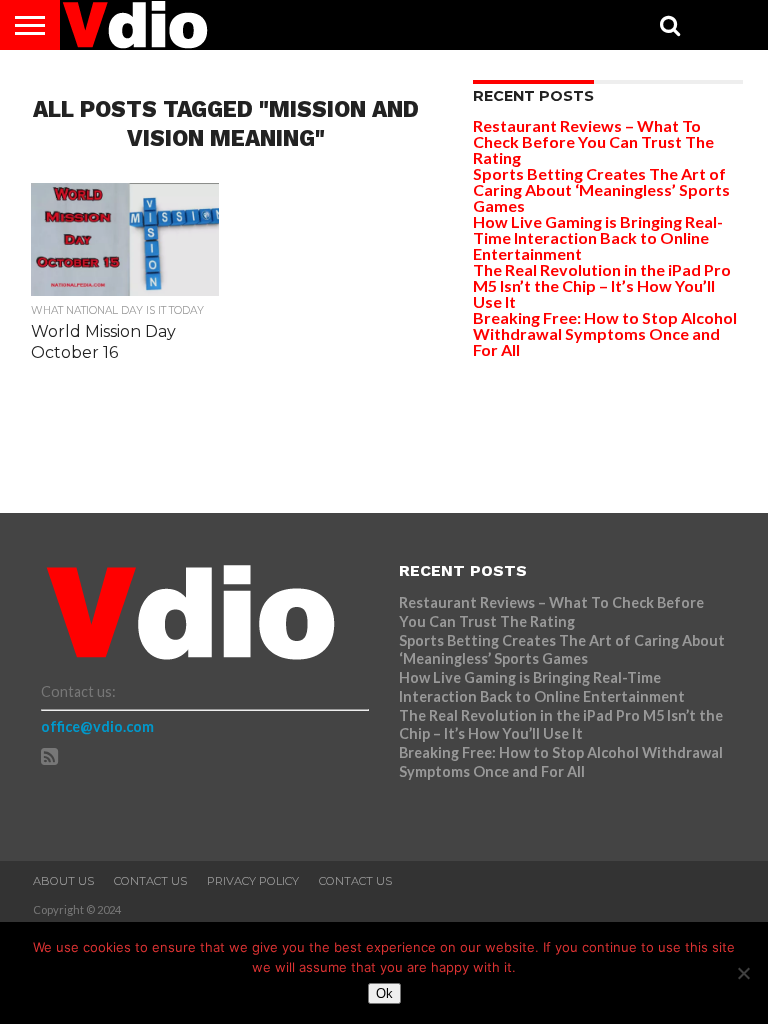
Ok (384, 993)
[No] (743, 973)
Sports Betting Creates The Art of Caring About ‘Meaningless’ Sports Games (601, 189)
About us (63, 881)
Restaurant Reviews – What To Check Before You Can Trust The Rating (593, 141)
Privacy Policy (253, 881)
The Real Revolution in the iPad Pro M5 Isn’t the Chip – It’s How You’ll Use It (602, 285)
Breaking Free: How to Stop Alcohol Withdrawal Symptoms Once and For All (605, 333)
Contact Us (150, 881)
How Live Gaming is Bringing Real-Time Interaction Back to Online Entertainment (598, 237)
